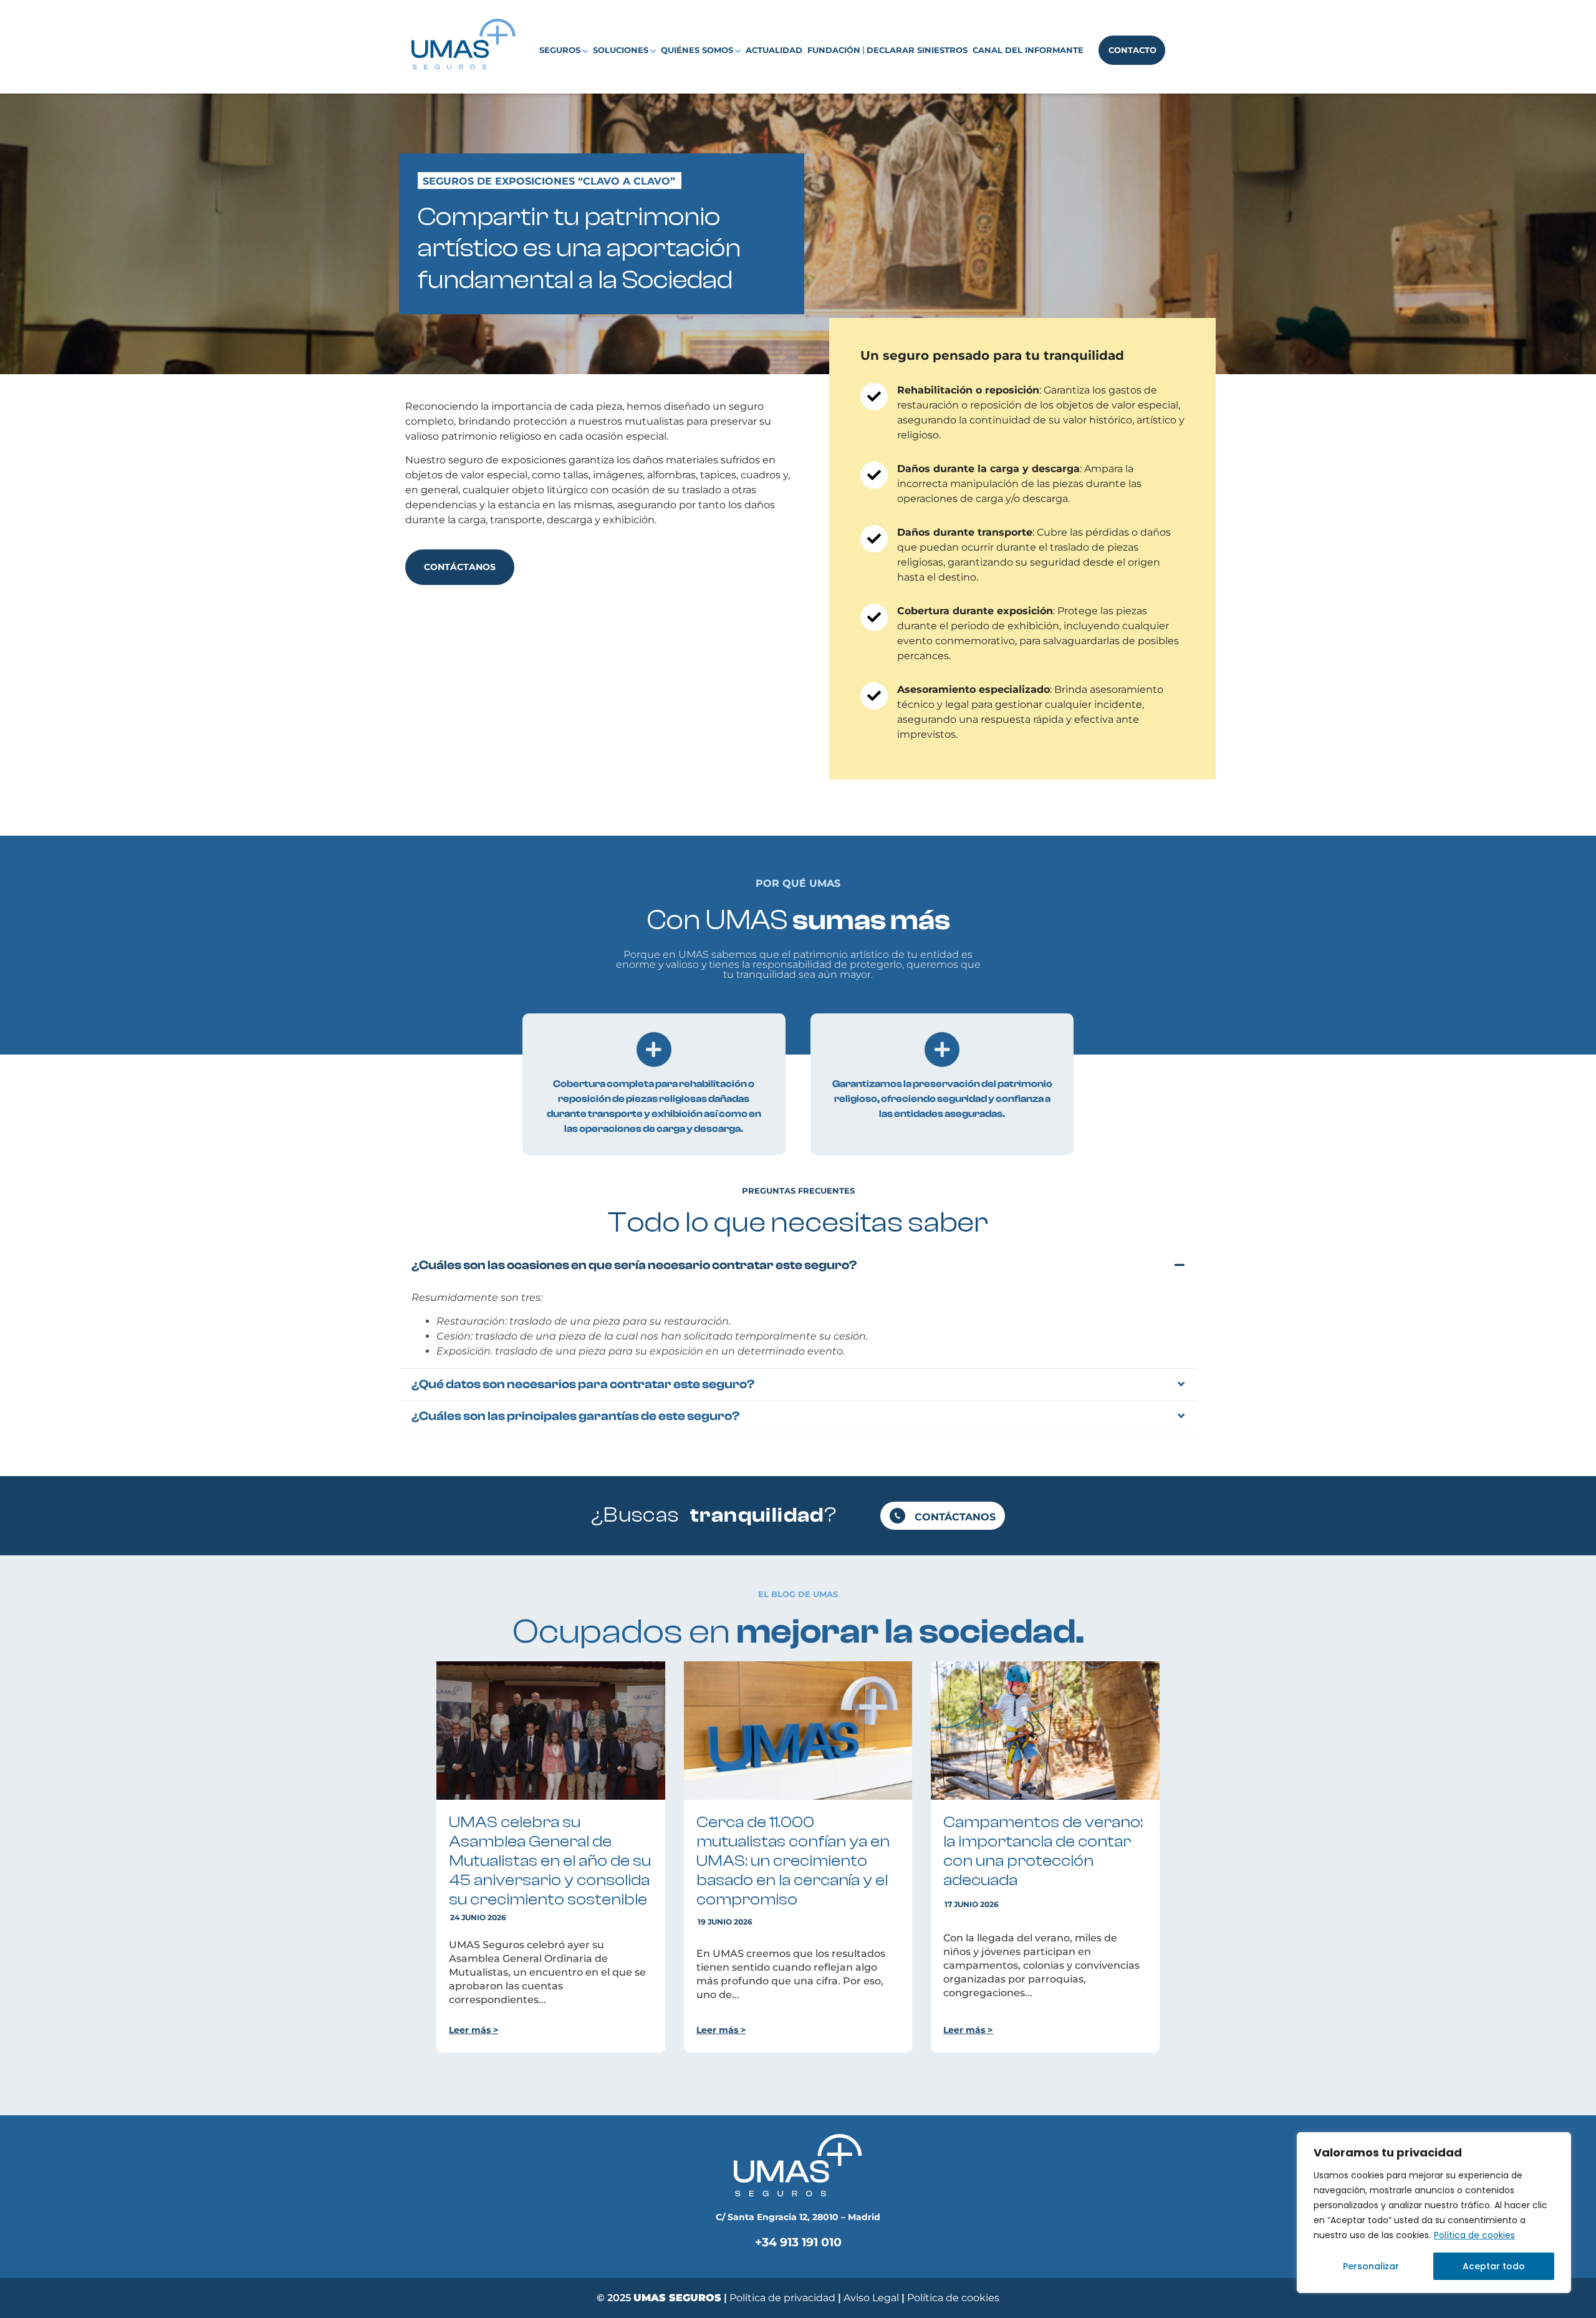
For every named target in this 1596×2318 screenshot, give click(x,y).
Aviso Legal (873, 2298)
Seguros (560, 50)
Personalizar (1371, 2266)
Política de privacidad (782, 2298)
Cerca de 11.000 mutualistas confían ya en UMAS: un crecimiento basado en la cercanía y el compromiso (793, 1861)
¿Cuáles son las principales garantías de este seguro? (576, 1416)
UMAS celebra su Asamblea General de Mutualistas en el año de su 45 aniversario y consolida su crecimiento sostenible (550, 1861)
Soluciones (621, 50)
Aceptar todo (1494, 2266)
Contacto (1132, 50)
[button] (798, 1265)
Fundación (834, 50)
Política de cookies (1474, 2235)
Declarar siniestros (917, 50)
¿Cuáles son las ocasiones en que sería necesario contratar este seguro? (634, 1265)
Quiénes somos (697, 50)
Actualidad (774, 50)
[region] (1434, 2213)
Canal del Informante (1028, 50)
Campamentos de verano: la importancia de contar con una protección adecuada (1043, 1851)
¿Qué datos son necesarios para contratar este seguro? (583, 1384)
